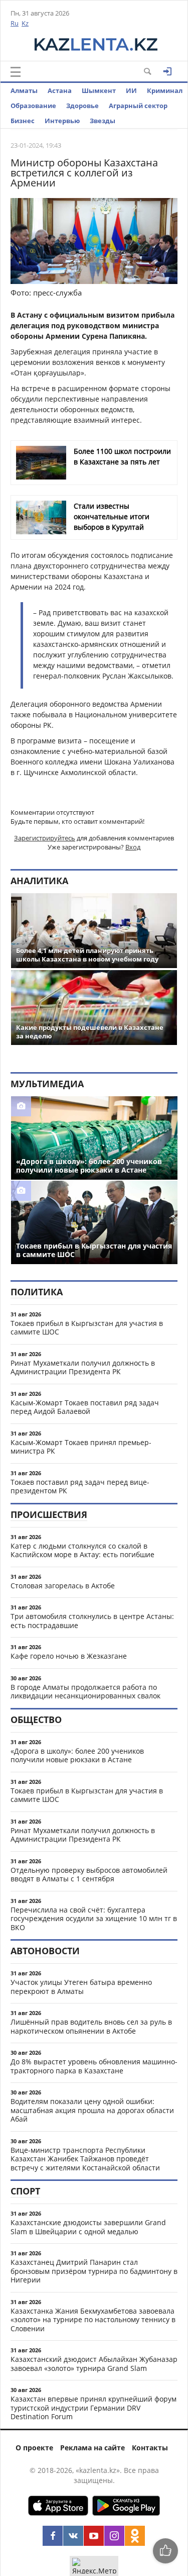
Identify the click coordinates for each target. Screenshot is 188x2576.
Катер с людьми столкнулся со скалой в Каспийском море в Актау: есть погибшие (82, 1550)
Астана (60, 90)
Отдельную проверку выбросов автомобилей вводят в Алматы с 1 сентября (89, 1875)
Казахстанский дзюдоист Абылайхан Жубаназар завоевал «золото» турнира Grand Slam (94, 2364)
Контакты (150, 2448)
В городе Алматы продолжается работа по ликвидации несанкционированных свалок (85, 1692)
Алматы (24, 90)
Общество (36, 1720)
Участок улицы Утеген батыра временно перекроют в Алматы (81, 1987)
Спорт (25, 2191)
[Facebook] (53, 2536)
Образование (33, 106)
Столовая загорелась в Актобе (63, 1586)
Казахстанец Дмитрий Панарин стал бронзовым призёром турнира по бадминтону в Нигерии (94, 2271)
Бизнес (23, 121)
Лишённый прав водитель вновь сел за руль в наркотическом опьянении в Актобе (91, 2026)
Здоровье (82, 106)
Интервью (62, 121)
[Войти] (167, 71)
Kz (25, 23)
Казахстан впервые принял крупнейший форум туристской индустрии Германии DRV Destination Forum (93, 2408)
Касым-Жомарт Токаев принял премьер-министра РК (81, 1447)
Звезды (103, 121)
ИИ (131, 90)
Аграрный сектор (138, 106)
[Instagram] (114, 2536)
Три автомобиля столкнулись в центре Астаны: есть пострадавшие (92, 1621)
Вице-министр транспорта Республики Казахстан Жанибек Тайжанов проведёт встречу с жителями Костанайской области (85, 2159)
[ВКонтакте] (73, 2536)
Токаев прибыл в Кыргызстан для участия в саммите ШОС (87, 1328)
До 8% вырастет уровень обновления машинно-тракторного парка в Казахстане (94, 2066)
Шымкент (99, 90)
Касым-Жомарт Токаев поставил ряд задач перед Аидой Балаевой (85, 1407)
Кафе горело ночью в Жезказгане (69, 1656)
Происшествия (49, 1514)
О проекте (34, 2448)
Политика (37, 1292)
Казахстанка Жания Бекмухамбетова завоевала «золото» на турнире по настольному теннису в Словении (93, 2320)
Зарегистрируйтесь (45, 838)
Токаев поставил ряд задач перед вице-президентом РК (80, 1487)
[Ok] (135, 2536)
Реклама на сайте (92, 2448)
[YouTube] (94, 2536)
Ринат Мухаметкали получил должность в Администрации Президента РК (83, 1367)
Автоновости (45, 1951)
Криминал (165, 90)
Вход (133, 847)
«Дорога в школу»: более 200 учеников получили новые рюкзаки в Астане (77, 1755)
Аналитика (39, 881)
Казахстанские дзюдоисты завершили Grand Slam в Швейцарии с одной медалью (88, 2227)
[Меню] (16, 72)
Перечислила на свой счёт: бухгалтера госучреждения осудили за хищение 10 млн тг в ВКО (94, 1919)
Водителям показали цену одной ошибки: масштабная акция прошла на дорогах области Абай (92, 2110)
